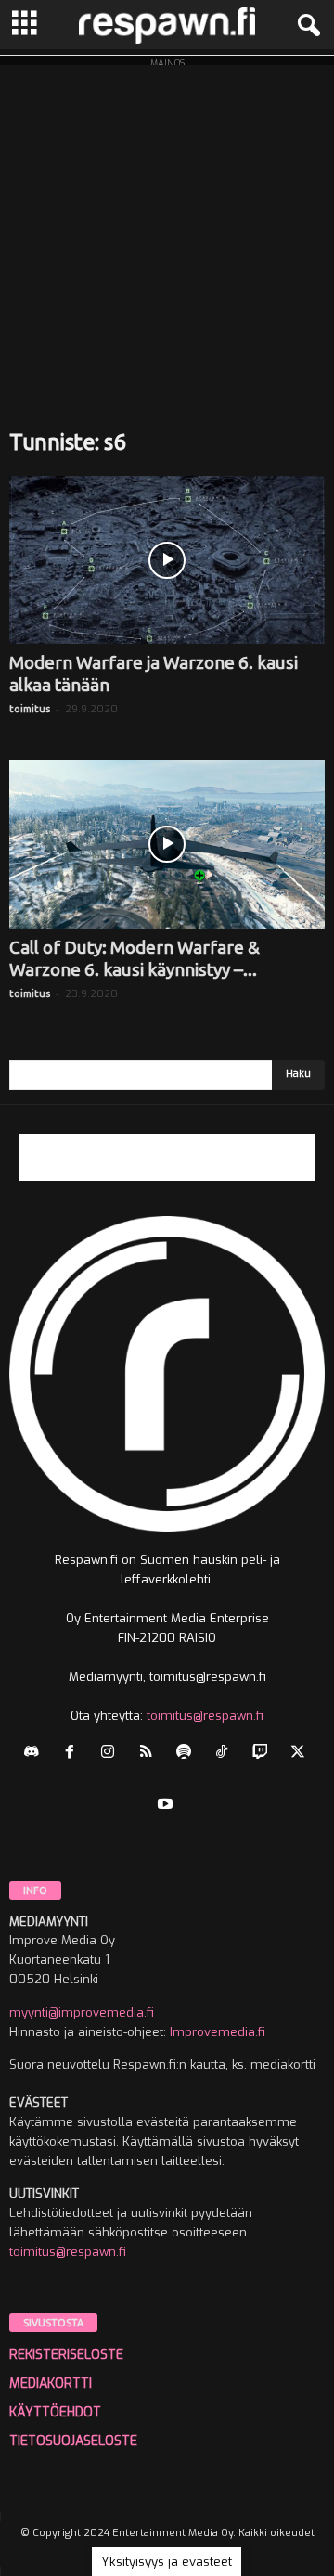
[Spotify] (188, 1754)
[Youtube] (167, 1806)
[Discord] (36, 1754)
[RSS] (150, 1754)
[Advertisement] (167, 232)
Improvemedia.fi (218, 2032)
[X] (300, 1754)
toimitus (30, 709)
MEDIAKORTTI (51, 2384)
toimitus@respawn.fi (205, 1716)
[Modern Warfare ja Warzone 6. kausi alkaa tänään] (167, 560)
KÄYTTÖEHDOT (55, 2412)
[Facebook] (74, 1754)
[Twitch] (264, 1754)
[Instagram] (112, 1754)
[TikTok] (226, 1754)
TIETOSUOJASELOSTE (73, 2441)
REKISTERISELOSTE (66, 2355)
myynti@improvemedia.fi (82, 2012)
